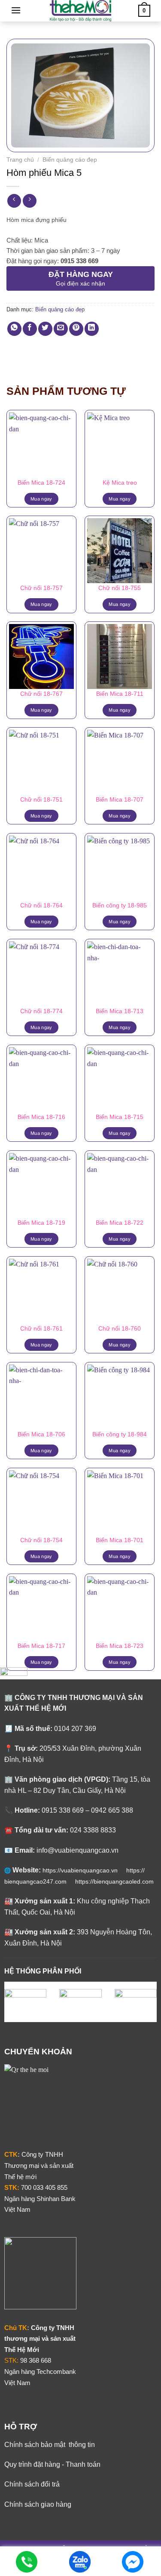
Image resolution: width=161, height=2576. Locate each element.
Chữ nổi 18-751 (41, 800)
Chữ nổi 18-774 (41, 1011)
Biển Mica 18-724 (41, 483)
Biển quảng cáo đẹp (70, 160)
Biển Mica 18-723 (120, 1646)
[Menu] (16, 10)
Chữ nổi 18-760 (120, 1329)
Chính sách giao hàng (38, 2504)
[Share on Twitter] (45, 329)
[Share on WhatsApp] (14, 329)
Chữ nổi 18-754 (41, 1540)
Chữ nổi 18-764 (41, 905)
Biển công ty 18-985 (120, 905)
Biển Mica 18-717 (41, 1646)
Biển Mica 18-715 (120, 1117)
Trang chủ (20, 160)
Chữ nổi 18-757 (41, 588)
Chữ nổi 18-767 (41, 694)
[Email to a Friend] (61, 329)
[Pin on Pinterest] (76, 329)
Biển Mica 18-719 (41, 1223)
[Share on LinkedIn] (92, 329)
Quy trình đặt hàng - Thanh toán (52, 2464)
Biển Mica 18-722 (120, 1223)
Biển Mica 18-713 (120, 1011)
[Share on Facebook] (30, 329)
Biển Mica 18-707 (120, 800)
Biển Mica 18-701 (120, 1540)
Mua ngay (41, 499)
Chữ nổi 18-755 (120, 588)
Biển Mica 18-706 (41, 1434)
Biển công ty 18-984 (120, 1434)
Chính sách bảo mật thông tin (50, 2445)
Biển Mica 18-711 (120, 694)
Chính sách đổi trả (32, 2484)
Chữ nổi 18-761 (41, 1329)
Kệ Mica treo (120, 483)
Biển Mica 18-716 (41, 1117)
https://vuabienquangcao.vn (84, 1870)
